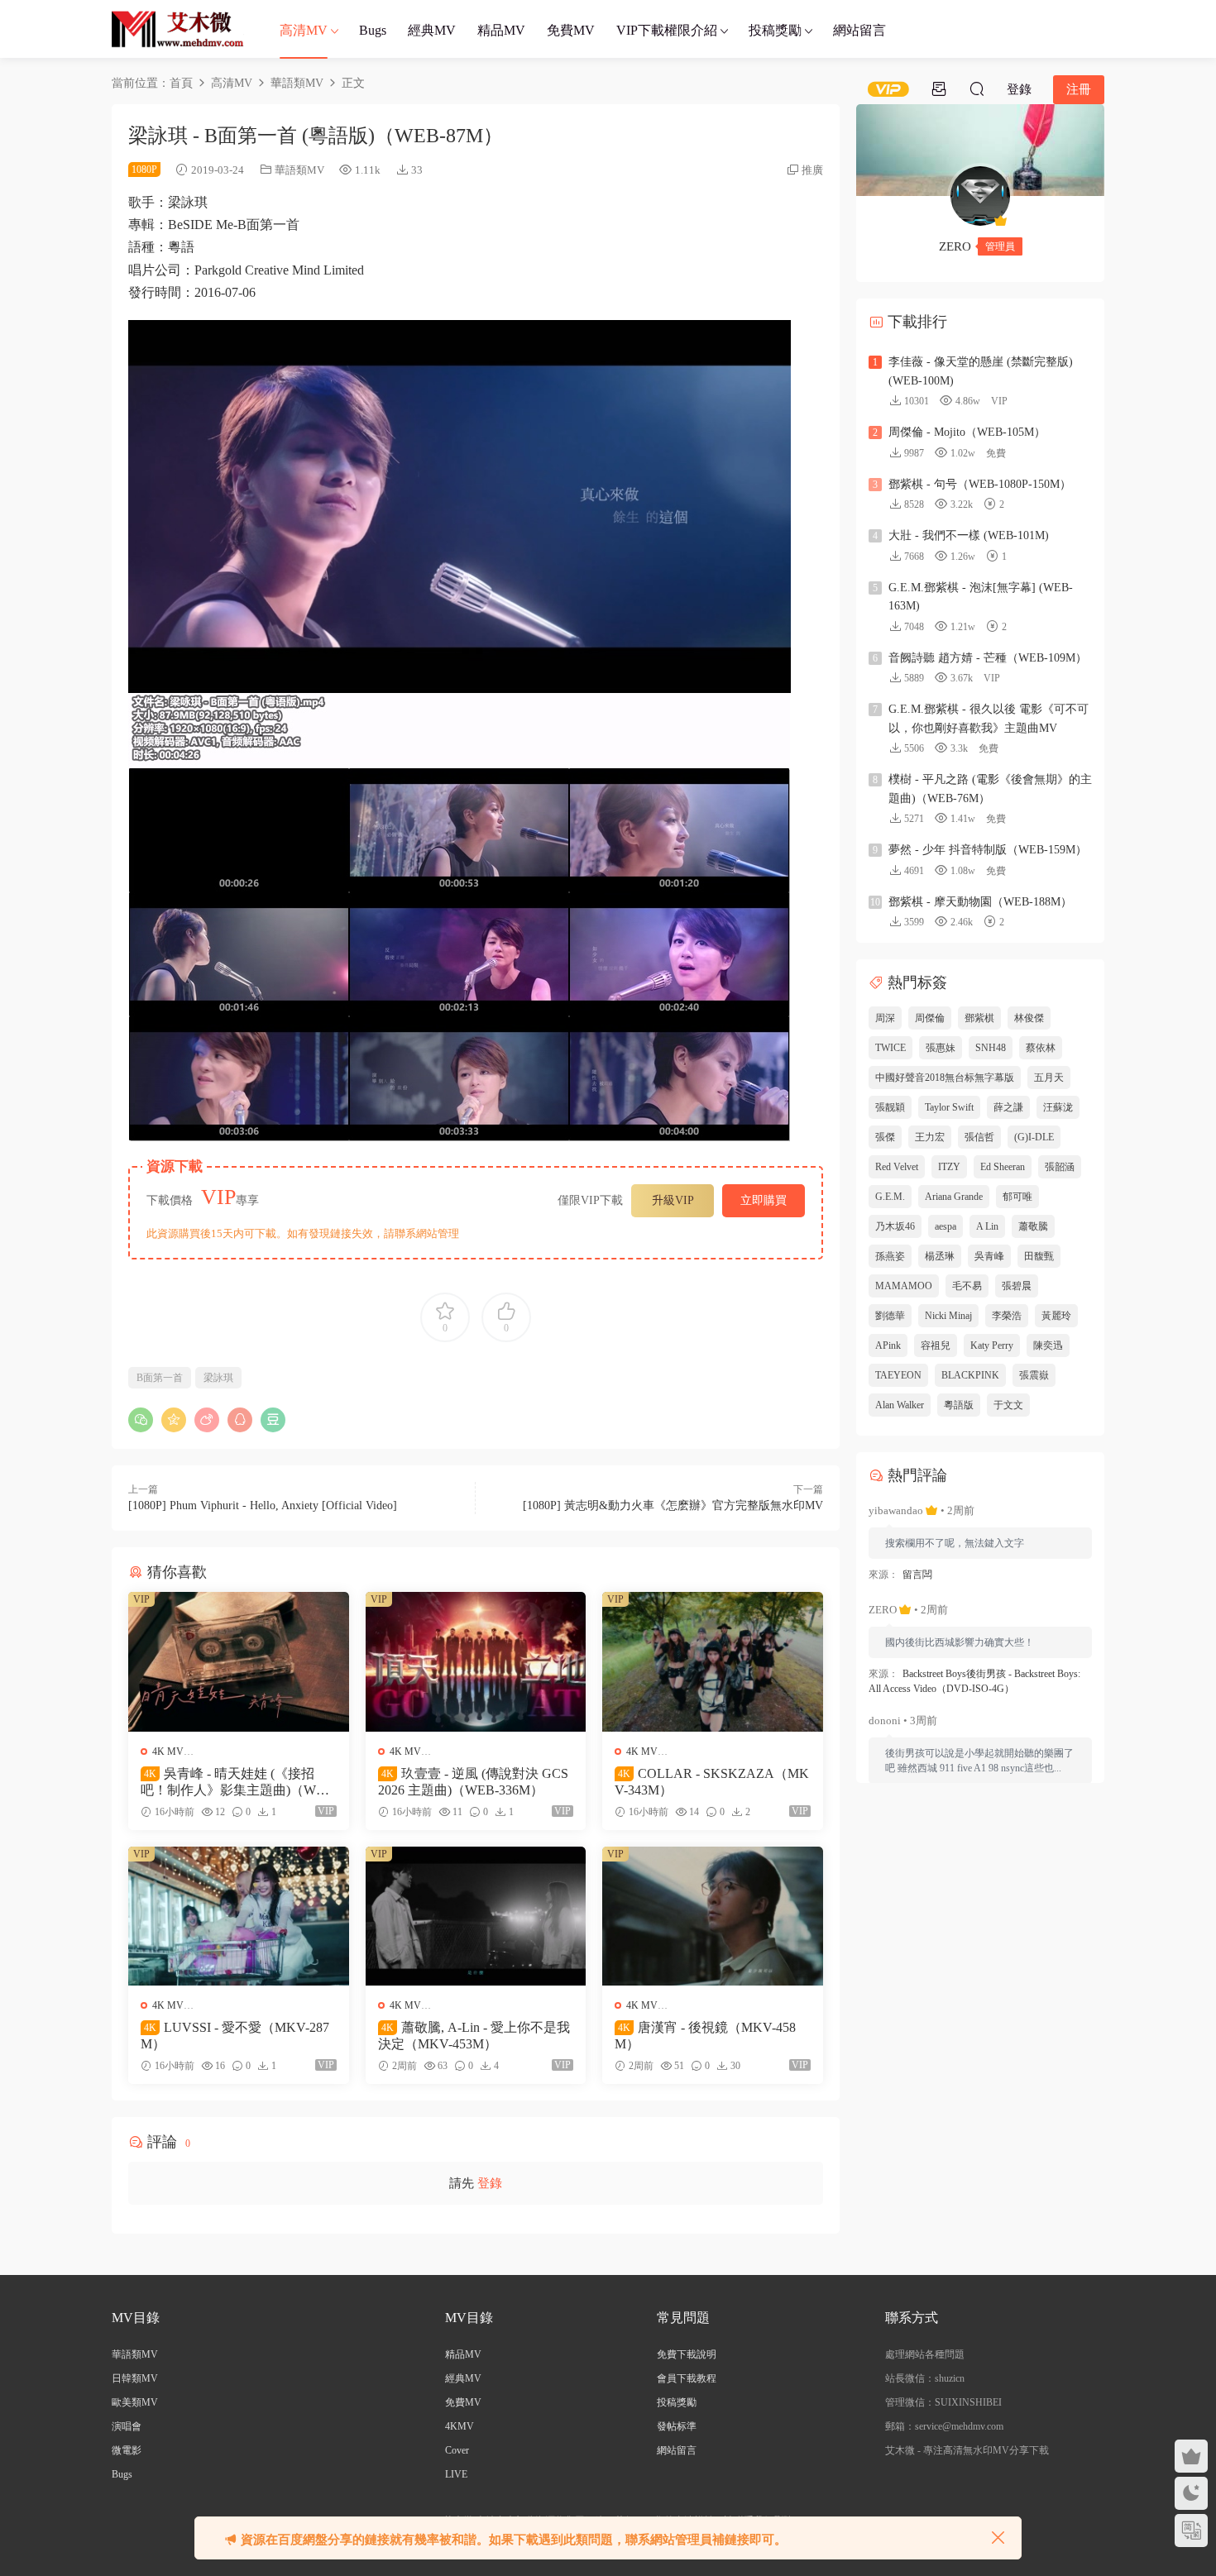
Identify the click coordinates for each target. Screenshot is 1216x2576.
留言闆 (917, 1575)
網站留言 (859, 30)
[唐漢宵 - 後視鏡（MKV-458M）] (713, 1916)
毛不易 (967, 1286)
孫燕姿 (890, 1256)
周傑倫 (930, 1018)
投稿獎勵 (775, 30)
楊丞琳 (940, 1256)
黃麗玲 (1056, 1316)
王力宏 (930, 1137)
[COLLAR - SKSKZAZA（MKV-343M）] (713, 1661)
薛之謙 (1008, 1107)
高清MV (304, 30)
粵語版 (959, 1405)
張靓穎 (890, 1107)
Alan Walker (900, 1405)
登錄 (490, 2183)
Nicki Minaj (948, 1316)
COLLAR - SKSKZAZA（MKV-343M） (712, 1782)
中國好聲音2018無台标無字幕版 (945, 1078)
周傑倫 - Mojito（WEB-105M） (967, 432)
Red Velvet (897, 1167)
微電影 (127, 2450)
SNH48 (991, 1048)
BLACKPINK (970, 1375)
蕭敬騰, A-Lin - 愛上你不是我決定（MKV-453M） (474, 2036)
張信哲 (979, 1137)
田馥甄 (1039, 1256)
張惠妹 (941, 1048)
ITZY (949, 1167)
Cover (457, 2450)
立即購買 (764, 1200)
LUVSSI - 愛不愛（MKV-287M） (235, 2036)
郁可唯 (1017, 1197)
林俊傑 (1029, 1018)
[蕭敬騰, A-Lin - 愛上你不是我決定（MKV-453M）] (476, 1916)
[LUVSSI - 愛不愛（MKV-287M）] (239, 1916)
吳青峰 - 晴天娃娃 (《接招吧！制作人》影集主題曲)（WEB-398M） (237, 1783)
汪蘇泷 (1058, 1107)
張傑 (885, 1137)
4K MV (168, 1752)
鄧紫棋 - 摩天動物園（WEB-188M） (980, 902)
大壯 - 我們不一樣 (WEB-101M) (969, 535)
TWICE (890, 1048)
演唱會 (127, 2426)
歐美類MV (135, 2402)
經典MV (432, 30)
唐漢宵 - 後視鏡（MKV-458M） (705, 2036)
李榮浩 (1007, 1316)
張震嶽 (1034, 1375)
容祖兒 (936, 1345)
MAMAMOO (904, 1286)
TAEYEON (898, 1375)
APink (888, 1345)
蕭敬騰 (1033, 1226)
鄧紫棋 (979, 1018)
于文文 (1008, 1405)
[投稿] (939, 88)
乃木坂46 (895, 1226)
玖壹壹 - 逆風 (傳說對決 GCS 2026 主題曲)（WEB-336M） (473, 1782)
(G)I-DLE (1034, 1137)
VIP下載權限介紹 (667, 30)
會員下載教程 (687, 2378)
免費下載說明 (687, 2354)
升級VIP (673, 1200)
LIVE (456, 2474)
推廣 (812, 170)
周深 (885, 1018)
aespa (946, 1226)
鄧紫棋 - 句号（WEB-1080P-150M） (980, 484)
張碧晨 (1017, 1286)
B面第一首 (160, 1378)
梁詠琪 (218, 1378)
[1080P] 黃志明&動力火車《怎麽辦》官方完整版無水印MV (673, 1505)
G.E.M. (890, 1197)
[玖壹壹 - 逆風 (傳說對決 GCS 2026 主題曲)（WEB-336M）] (476, 1661)
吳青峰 (989, 1256)
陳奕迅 (1048, 1345)
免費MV (571, 30)
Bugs (373, 30)
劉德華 (890, 1316)
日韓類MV (135, 2378)
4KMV (460, 2426)
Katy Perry (992, 1345)
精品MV (501, 30)
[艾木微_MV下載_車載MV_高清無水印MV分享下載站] (178, 29)
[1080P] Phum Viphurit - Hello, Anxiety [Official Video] (263, 1505)
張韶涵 (1060, 1167)
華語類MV (299, 170)
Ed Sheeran (1003, 1167)
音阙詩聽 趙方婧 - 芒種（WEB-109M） (988, 658)
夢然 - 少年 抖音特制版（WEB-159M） (988, 850)
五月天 (1049, 1078)
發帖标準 (677, 2426)
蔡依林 (1041, 1048)
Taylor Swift (949, 1107)
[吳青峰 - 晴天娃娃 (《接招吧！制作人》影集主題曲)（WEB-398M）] (239, 1661)
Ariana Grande (954, 1197)
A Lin (987, 1226)
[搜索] (977, 88)
